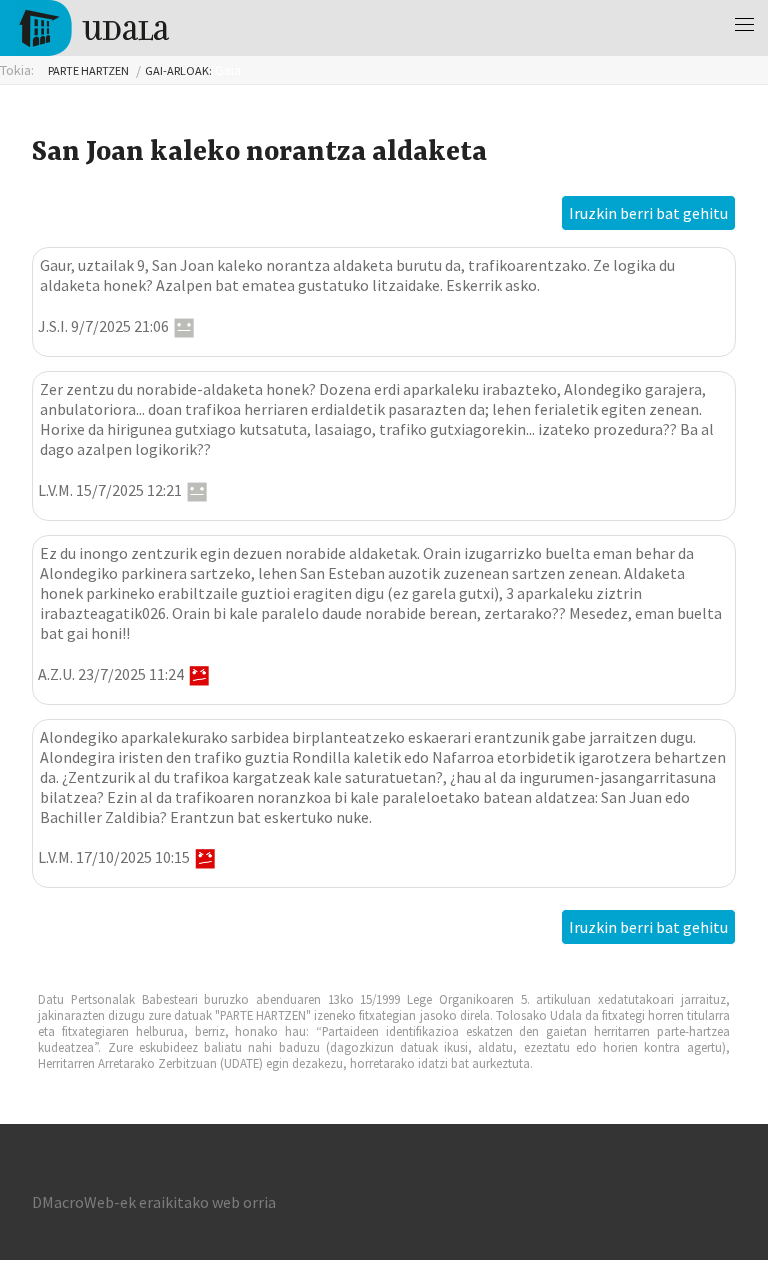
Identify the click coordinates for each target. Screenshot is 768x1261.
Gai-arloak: (178, 70)
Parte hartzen (88, 70)
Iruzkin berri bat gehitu (648, 213)
